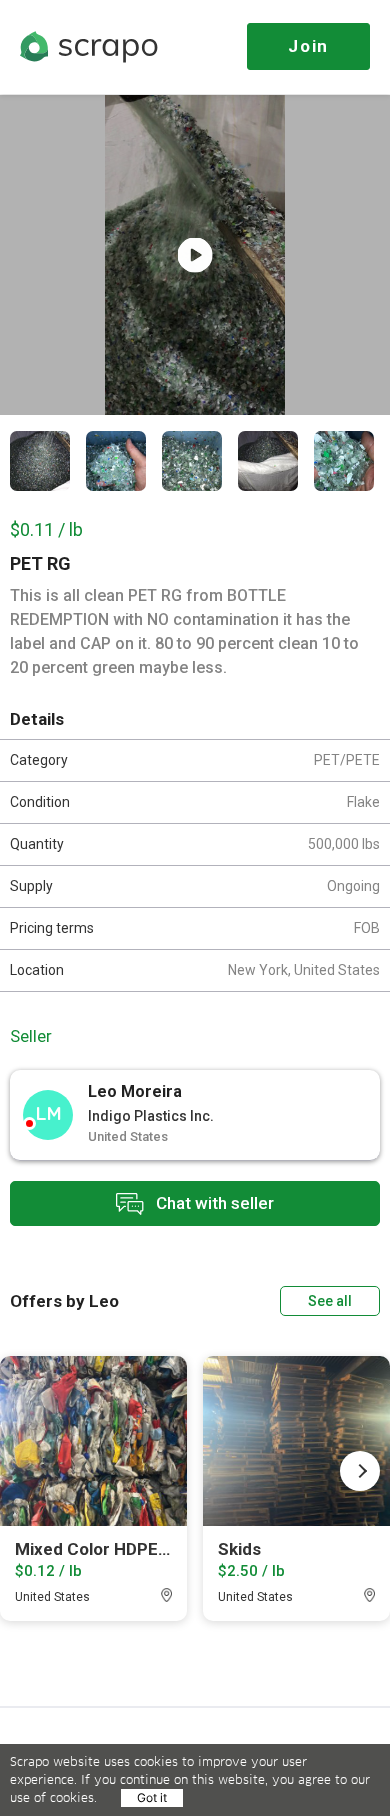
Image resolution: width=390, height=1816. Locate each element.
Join (308, 46)
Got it (152, 1797)
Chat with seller (213, 1202)
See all (330, 1301)
